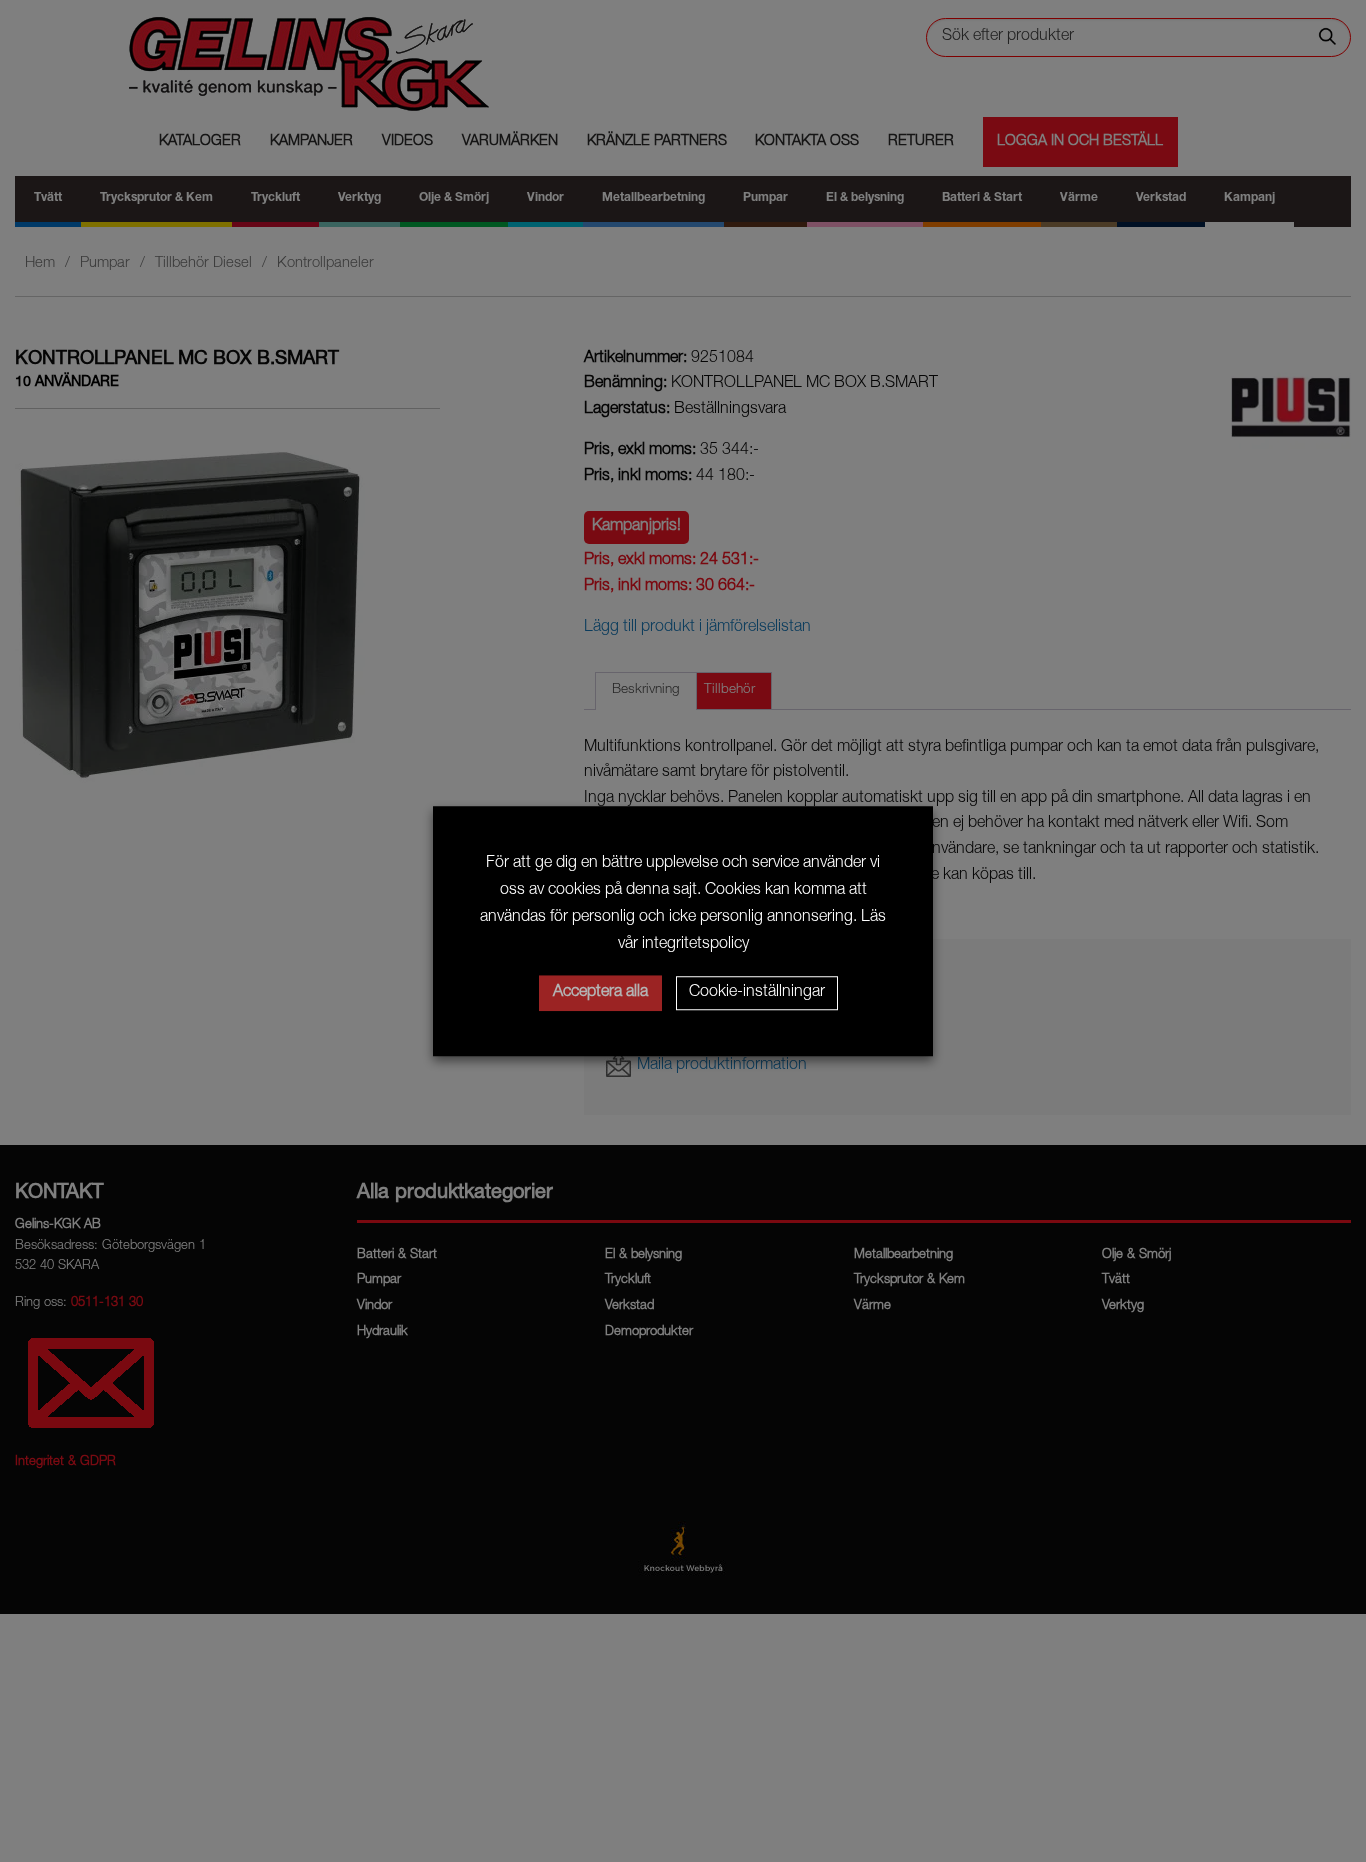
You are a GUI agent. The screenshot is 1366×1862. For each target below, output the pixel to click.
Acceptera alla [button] (600, 993)
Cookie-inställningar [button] (757, 993)
